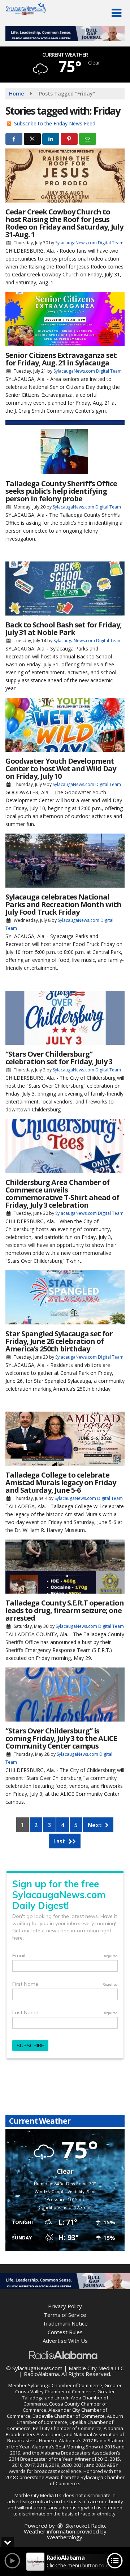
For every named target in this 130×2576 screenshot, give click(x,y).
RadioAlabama (41, 2374)
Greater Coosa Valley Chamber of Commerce (68, 2388)
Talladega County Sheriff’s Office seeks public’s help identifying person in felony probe (61, 491)
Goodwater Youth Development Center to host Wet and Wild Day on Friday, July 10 (61, 769)
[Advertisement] (65, 34)
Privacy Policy (65, 2306)
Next (96, 1825)
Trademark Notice (65, 2323)
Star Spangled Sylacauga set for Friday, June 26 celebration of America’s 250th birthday (59, 1341)
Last (60, 1841)
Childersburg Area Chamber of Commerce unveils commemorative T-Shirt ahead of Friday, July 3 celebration (62, 1194)
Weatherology (65, 2537)
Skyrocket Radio (84, 2526)
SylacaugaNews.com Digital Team (89, 243)
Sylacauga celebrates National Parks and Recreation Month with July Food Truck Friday (63, 904)
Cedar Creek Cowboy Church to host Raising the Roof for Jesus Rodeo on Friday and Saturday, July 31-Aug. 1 (64, 223)
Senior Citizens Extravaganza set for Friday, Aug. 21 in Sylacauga (61, 359)
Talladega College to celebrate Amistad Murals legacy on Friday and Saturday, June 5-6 (61, 1482)
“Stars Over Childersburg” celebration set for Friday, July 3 (59, 1058)
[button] (116, 13)
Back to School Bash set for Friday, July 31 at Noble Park (64, 629)
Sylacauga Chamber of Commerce (65, 2385)
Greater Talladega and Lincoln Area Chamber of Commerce (69, 2398)
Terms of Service (65, 2315)
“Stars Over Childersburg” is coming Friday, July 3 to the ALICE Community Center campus (61, 1738)
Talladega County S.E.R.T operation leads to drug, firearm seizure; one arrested (65, 1610)
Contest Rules (65, 2332)
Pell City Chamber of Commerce (67, 2428)
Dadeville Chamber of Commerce (69, 2416)
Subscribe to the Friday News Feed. (55, 123)
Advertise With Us (65, 2341)
